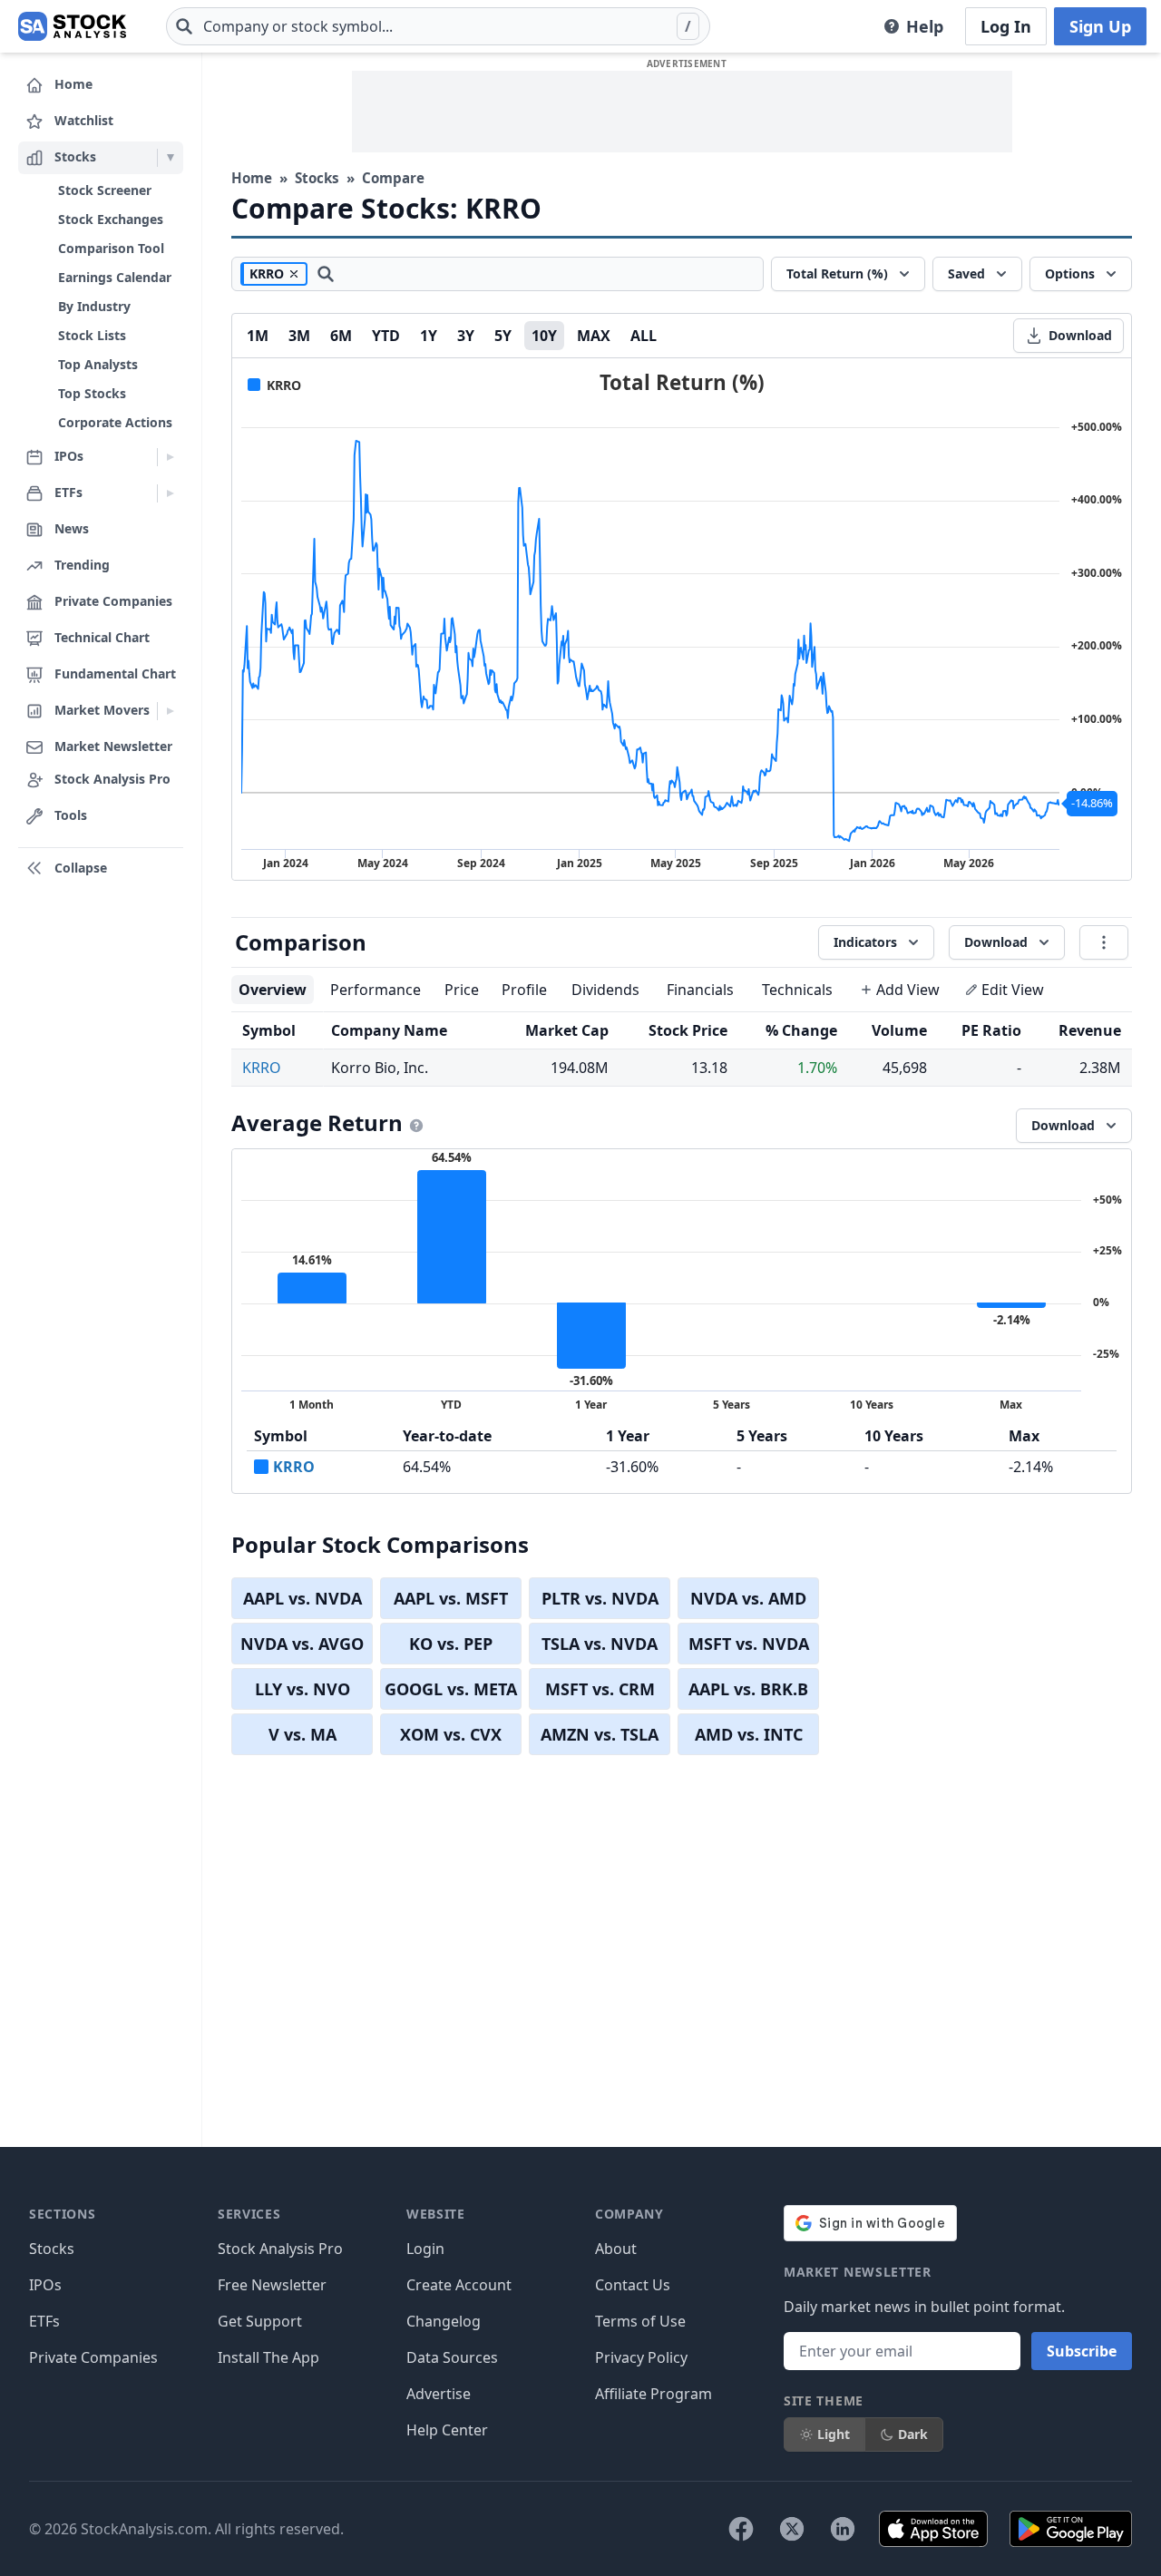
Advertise (439, 2394)
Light (834, 2434)
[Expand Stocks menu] (170, 158)
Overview (273, 990)
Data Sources (452, 2357)
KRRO (262, 1068)
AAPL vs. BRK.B (748, 1689)
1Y (429, 336)
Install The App (268, 2357)
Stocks (317, 178)
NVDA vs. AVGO (302, 1644)
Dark (913, 2434)
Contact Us (633, 2285)
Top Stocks (92, 393)
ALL (644, 336)
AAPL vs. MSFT (451, 1598)
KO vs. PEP (451, 1644)
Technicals (797, 990)
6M (341, 336)
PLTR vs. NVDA (600, 1598)
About (616, 2249)
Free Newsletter (272, 2285)
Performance (376, 990)
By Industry (94, 306)
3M (299, 336)
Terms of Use (640, 2321)
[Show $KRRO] (274, 385)
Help (925, 26)
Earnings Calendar (115, 277)
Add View (908, 990)
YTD (386, 336)
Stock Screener (105, 190)
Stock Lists (92, 335)
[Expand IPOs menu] (170, 457)
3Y (466, 336)
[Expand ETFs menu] (170, 493)
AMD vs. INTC (749, 1734)
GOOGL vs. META (451, 1689)
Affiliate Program (654, 2394)
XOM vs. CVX (451, 1734)
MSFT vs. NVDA (749, 1644)
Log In (1006, 26)
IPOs (45, 2285)
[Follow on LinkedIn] (843, 2529)
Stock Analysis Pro (280, 2249)
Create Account (459, 2285)
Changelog (444, 2321)
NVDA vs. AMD (748, 1598)
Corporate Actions (115, 422)
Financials (700, 990)
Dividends (605, 990)
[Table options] (1104, 942)
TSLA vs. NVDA (600, 1644)
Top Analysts (98, 364)
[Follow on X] (792, 2529)
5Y (503, 336)
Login (425, 2249)
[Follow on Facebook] (741, 2529)
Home (252, 178)
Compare (393, 178)
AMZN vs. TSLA (600, 1734)
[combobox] (438, 26)
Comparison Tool (111, 248)
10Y (544, 336)
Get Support (260, 2321)
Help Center (447, 2430)
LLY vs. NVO (302, 1689)
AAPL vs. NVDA (302, 1598)
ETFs (44, 2321)
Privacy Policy (641, 2357)
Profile (524, 990)
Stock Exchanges (111, 219)
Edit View (1013, 990)
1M (258, 336)
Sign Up (1100, 26)
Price (462, 990)
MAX (594, 336)
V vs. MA (302, 1734)
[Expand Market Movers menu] (170, 711)
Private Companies (93, 2357)
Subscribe (1082, 2351)
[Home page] (72, 26)
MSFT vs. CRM (600, 1689)
